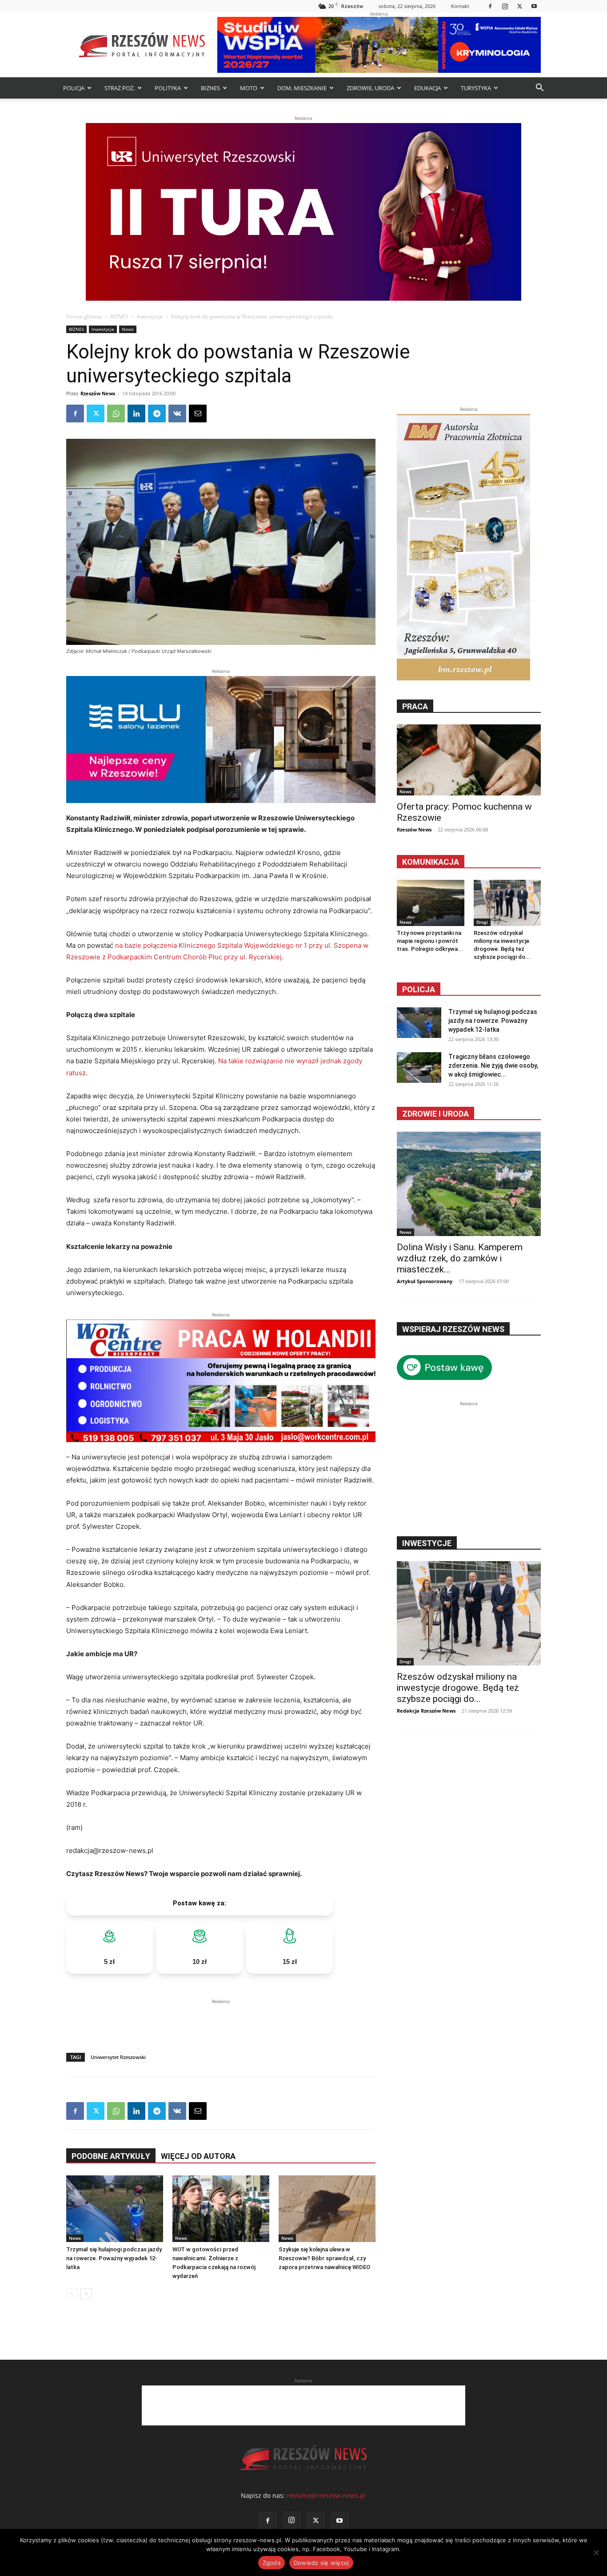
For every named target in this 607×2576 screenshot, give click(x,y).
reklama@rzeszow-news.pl (326, 2495)
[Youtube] (534, 6)
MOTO (249, 88)
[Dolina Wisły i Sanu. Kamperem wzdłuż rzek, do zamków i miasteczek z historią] (469, 1184)
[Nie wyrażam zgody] (596, 2552)
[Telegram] (157, 413)
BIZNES (210, 88)
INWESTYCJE (427, 1543)
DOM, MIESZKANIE (302, 88)
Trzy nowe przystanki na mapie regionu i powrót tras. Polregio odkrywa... (430, 941)
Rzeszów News (98, 393)
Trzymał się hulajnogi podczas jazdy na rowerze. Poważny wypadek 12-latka (114, 2258)
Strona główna (84, 316)
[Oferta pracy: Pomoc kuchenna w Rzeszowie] (469, 760)
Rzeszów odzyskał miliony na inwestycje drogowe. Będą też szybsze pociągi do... (458, 1688)
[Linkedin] (136, 413)
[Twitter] (519, 6)
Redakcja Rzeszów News (426, 1711)
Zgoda (272, 2563)
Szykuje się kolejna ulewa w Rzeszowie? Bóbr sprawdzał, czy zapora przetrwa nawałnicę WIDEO (324, 2258)
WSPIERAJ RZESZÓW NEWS (453, 1329)
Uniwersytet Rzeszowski (118, 2057)
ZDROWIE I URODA (435, 1114)
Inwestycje (150, 316)
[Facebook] (490, 6)
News (128, 329)
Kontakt (460, 6)
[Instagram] (505, 6)
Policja (419, 989)
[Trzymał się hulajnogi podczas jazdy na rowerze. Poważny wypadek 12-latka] (115, 2209)
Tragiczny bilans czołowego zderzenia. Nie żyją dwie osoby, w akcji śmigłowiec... (493, 1065)
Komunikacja (431, 862)
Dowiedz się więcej (321, 2563)
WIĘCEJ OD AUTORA (198, 2156)
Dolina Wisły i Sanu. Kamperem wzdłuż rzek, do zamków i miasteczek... (460, 1258)
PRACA (415, 706)
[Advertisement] (221, 2019)
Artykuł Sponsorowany (425, 1281)
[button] (539, 89)
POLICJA (74, 88)
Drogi (482, 922)
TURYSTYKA (476, 88)
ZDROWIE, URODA (370, 88)
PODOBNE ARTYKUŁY (111, 2156)
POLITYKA (168, 88)
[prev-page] (72, 2294)
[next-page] (86, 2294)
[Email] (198, 413)
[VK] (177, 413)
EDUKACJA (427, 88)
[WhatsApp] (116, 413)
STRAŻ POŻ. (120, 88)
